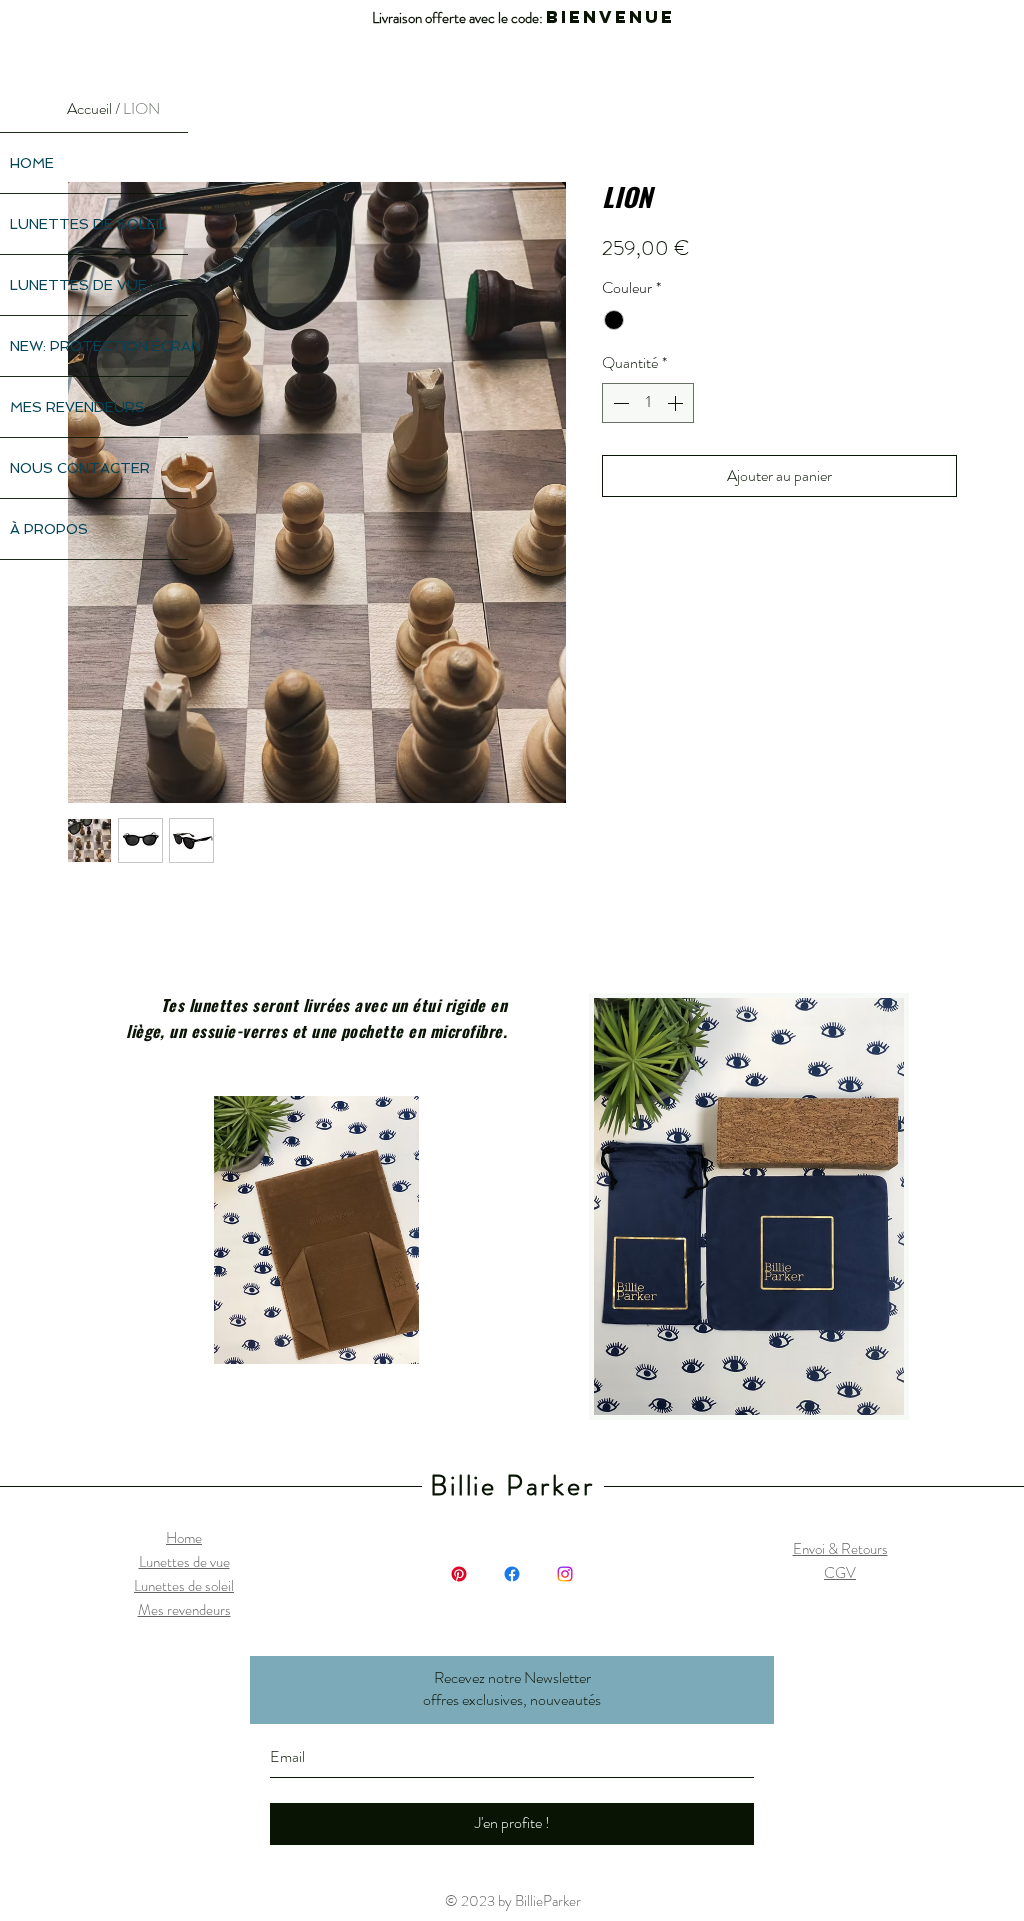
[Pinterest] (459, 1574)
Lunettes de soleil (184, 1586)
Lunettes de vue (184, 1562)
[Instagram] (565, 1574)
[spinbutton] (648, 403)
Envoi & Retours (840, 1549)
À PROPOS (49, 529)
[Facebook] (512, 1574)
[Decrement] (619, 403)
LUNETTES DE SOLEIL (88, 224)
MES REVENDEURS (77, 407)
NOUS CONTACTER (80, 468)
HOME (32, 163)
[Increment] (677, 403)
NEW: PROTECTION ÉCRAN (99, 346)
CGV (840, 1573)
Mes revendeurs (184, 1610)
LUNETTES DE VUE (78, 285)
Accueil (89, 108)
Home (184, 1538)
